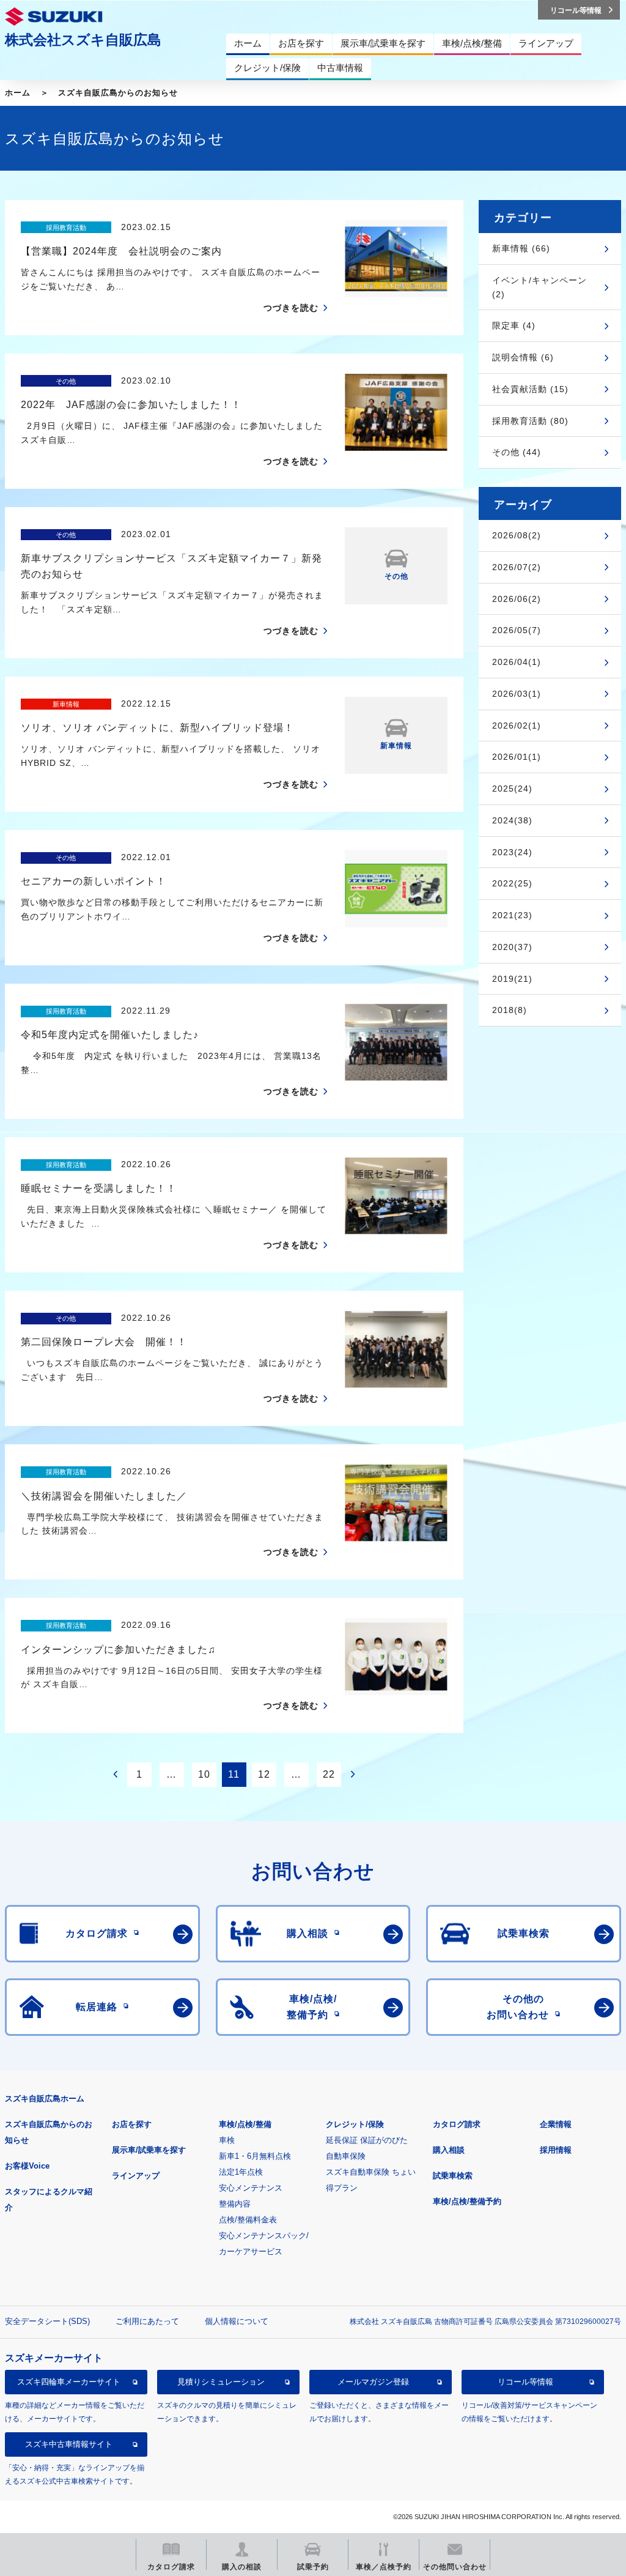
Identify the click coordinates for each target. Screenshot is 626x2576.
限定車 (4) (514, 325)
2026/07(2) (517, 567)
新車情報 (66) (521, 248)
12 (264, 1774)
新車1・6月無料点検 (255, 2156)
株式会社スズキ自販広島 (83, 40)
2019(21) (512, 979)
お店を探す (132, 2124)
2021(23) (512, 915)
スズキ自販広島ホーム (45, 2099)
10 (204, 1774)
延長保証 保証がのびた (367, 2140)
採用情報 (556, 2150)
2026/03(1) (517, 694)
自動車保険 (346, 2156)
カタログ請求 (457, 2124)
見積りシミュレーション (221, 2382)
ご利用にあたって (147, 2321)
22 (329, 1774)
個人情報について (237, 2321)
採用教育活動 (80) (530, 421)
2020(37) (512, 947)
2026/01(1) (517, 757)
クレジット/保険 (355, 2124)
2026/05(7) (517, 630)
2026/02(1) (517, 726)
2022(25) (512, 883)
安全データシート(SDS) (47, 2321)
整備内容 (235, 2204)
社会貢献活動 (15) (530, 389)
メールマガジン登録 (373, 2382)
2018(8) (510, 1010)
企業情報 (556, 2124)
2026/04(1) (517, 662)
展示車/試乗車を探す (149, 2150)
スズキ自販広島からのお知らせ (118, 93)
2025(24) (512, 789)
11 (234, 1774)
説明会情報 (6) (523, 357)
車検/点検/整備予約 (467, 2201)
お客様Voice (27, 2166)
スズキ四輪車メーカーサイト (69, 2382)
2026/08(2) (517, 535)
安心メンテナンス (251, 2188)
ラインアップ (136, 2176)
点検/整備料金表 (248, 2220)
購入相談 (449, 2150)
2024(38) (512, 820)
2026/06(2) (517, 599)
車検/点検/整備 (245, 2124)
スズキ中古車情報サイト (69, 2444)
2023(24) (512, 852)
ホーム (18, 93)
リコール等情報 (525, 2382)
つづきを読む (291, 308)
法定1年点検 (241, 2172)
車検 (227, 2140)
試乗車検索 (453, 2176)
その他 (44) (517, 452)
